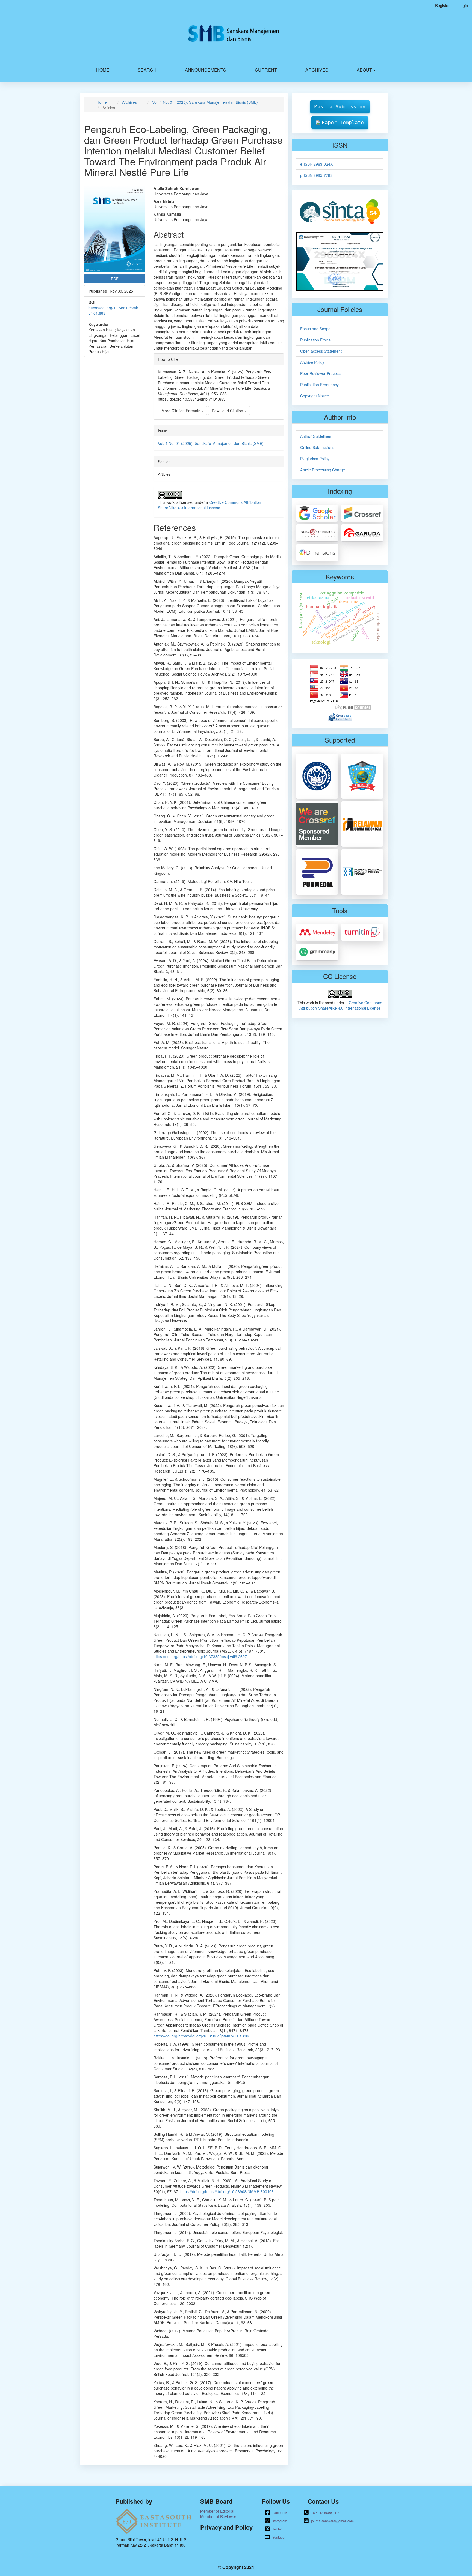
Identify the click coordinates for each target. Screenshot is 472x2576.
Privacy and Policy (226, 2527)
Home (103, 70)
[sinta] (340, 211)
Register (442, 5)
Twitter (277, 2529)
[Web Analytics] (340, 716)
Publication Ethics (315, 340)
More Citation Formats (181, 411)
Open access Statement (321, 351)
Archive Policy (312, 362)
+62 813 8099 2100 (326, 2513)
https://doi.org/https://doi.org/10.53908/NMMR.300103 (227, 2191)
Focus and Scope (315, 329)
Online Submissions (317, 447)
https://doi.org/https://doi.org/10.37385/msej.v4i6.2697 (200, 1656)
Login (463, 5)
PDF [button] (115, 279)
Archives (317, 70)
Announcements (206, 70)
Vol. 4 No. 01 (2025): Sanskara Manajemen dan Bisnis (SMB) (205, 102)
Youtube (278, 2537)
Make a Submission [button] (340, 107)
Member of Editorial (217, 2511)
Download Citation (228, 411)
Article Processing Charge (323, 470)
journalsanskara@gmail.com (332, 2521)
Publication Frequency (319, 385)
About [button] (365, 70)
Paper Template (343, 122)
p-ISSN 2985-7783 (316, 175)
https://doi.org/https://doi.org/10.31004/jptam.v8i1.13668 (202, 2036)
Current (266, 70)
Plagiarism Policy (315, 459)
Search (147, 70)
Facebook (280, 2513)
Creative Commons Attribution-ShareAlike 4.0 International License (210, 505)
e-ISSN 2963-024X (316, 164)
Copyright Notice (315, 396)
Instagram (280, 2521)
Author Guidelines (316, 436)
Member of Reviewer (218, 2516)
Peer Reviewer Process (320, 373)
